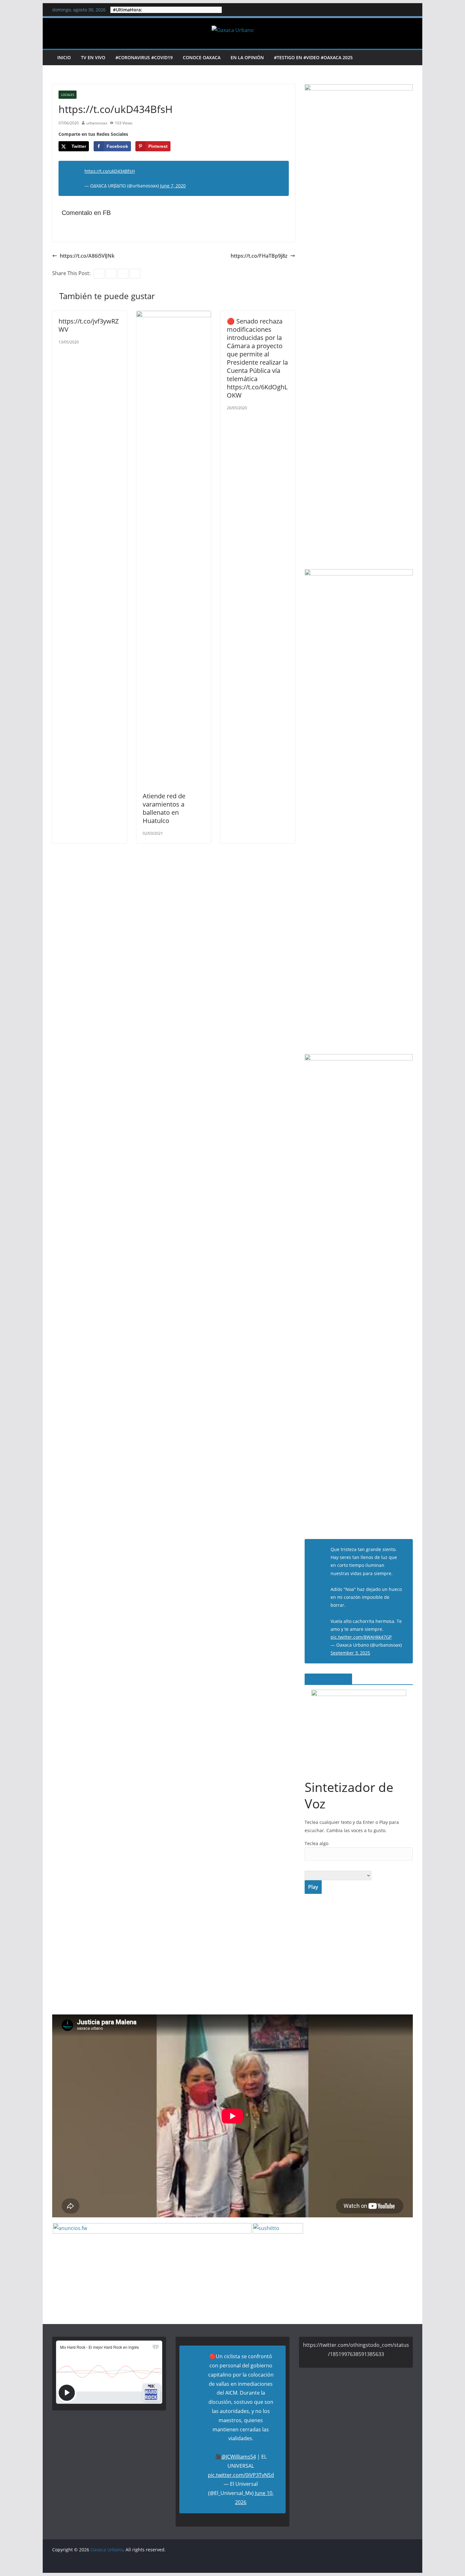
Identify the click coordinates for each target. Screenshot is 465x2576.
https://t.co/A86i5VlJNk (87, 256)
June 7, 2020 (173, 186)
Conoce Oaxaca (202, 57)
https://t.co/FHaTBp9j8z (259, 256)
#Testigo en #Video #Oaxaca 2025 (313, 57)
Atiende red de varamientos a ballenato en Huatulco (164, 808)
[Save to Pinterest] (6, 1301)
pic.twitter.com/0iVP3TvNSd (241, 2475)
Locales (68, 95)
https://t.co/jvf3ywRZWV (89, 325)
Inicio (64, 57)
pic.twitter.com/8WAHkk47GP (361, 1637)
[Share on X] (6, 1275)
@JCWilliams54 (239, 2457)
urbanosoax (97, 123)
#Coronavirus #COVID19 (144, 57)
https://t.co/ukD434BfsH (110, 171)
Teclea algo (316, 1843)
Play (313, 1887)
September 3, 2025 (350, 1653)
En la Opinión (247, 57)
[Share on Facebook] (6, 1288)
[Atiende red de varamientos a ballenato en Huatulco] (174, 315)
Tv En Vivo (93, 57)
